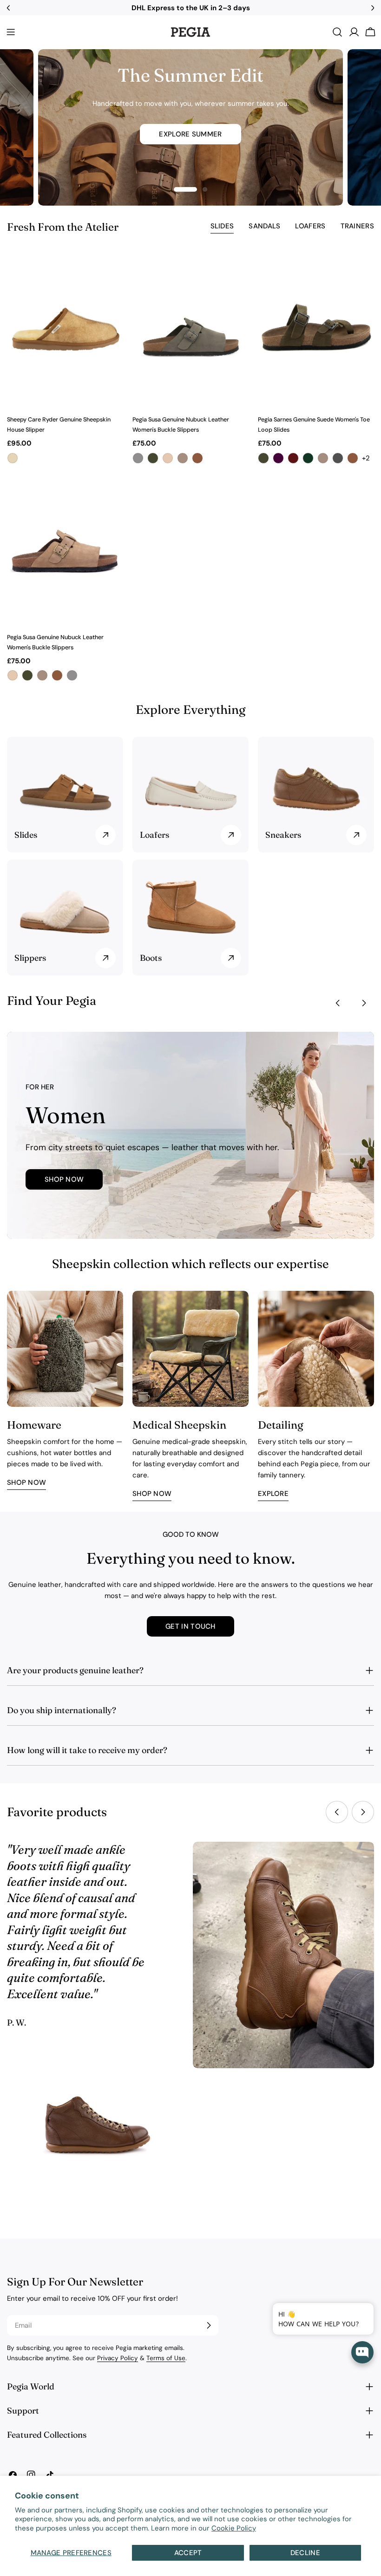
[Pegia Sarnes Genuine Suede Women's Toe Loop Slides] (316, 330)
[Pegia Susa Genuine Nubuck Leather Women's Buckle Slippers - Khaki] (153, 458)
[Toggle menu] (11, 32)
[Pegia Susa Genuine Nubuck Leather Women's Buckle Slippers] (190, 330)
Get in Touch (190, 1626)
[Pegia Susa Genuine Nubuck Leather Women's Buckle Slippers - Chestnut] (197, 458)
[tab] (222, 227)
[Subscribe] (209, 2325)
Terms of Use (166, 2358)
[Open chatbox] (362, 2352)
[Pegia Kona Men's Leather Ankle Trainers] (98, 2135)
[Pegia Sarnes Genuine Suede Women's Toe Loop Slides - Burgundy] (293, 458)
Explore (273, 1494)
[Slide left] (338, 1003)
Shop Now (64, 1179)
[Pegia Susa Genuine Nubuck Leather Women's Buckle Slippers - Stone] (183, 458)
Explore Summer (190, 134)
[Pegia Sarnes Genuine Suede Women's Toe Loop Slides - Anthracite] (338, 458)
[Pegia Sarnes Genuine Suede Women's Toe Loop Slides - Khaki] (263, 458)
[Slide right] (364, 1003)
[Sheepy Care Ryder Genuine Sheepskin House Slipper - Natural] (13, 458)
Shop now (26, 1482)
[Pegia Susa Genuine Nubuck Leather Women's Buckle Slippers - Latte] (168, 458)
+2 (366, 458)
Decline (305, 2553)
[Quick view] (111, 272)
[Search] (337, 32)
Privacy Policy (118, 2358)
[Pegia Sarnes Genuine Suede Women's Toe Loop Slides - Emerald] (308, 458)
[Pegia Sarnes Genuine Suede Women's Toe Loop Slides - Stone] (323, 458)
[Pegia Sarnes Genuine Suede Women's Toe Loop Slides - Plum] (278, 458)
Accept (188, 2553)
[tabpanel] (190, 467)
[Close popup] (352, 2311)
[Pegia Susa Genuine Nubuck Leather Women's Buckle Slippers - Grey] (138, 458)
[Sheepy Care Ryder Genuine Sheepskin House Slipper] (65, 330)
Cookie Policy (234, 2528)
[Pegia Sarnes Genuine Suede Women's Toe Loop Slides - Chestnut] (353, 458)
